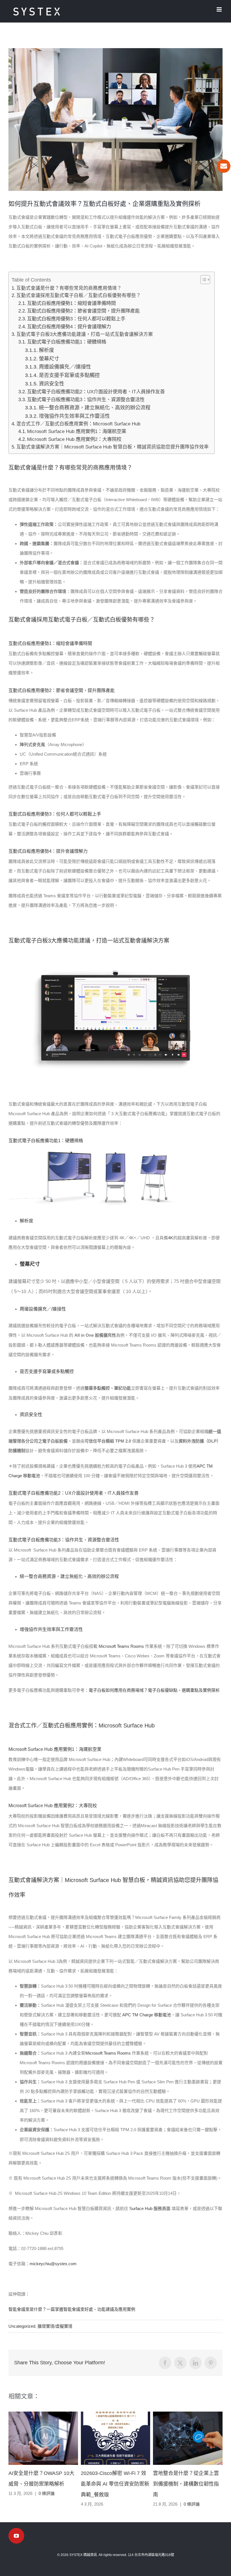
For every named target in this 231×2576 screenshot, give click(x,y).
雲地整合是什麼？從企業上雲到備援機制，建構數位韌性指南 (186, 2484)
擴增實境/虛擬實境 (55, 2326)
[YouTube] (16, 2536)
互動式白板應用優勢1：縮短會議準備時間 (71, 303)
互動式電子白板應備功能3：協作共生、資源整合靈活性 (86, 399)
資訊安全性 (52, 384)
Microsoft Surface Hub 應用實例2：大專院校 (75, 439)
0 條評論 (47, 2493)
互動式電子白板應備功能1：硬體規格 (67, 342)
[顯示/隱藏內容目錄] (202, 280)
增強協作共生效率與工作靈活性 (74, 416)
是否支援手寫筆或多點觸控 (69, 375)
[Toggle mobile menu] (220, 9)
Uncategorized (22, 2326)
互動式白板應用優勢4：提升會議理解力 (69, 327)
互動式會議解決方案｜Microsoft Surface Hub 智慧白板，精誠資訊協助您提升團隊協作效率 (113, 447)
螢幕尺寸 (49, 359)
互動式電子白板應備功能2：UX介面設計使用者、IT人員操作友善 (96, 392)
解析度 (46, 350)
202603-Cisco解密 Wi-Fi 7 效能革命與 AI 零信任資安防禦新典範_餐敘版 (115, 2484)
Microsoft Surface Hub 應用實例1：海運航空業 (77, 431)
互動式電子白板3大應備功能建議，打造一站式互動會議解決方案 (85, 334)
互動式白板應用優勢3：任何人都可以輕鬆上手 (76, 319)
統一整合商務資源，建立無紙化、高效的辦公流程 (95, 408)
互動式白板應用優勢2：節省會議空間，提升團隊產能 (83, 311)
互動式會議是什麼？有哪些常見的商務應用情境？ (69, 288)
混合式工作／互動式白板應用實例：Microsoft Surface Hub (78, 424)
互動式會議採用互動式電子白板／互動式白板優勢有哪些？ (79, 295)
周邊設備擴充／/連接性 (65, 367)
